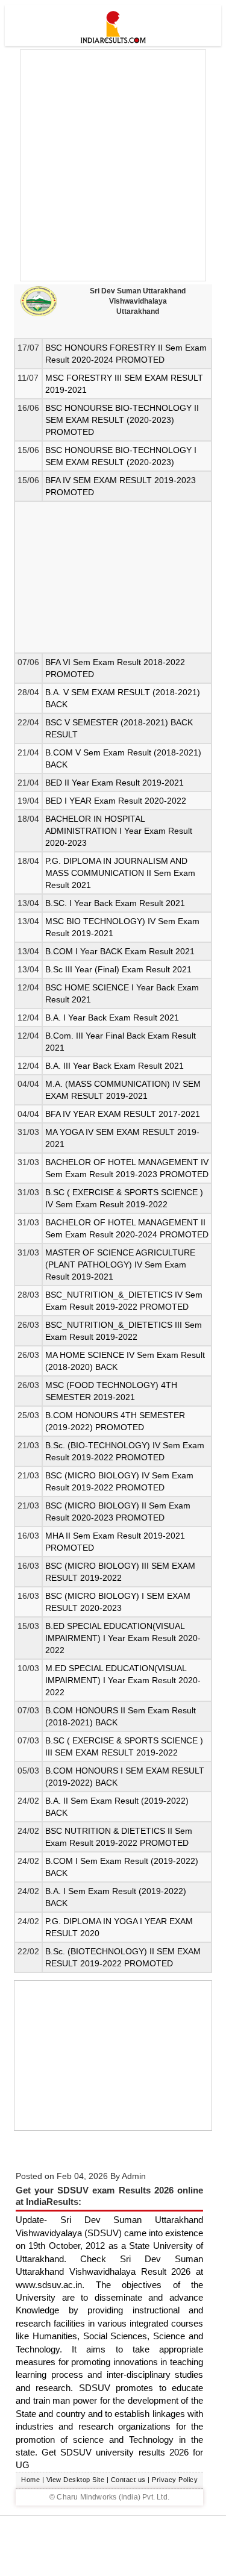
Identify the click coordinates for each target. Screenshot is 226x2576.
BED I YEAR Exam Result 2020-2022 (116, 801)
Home (30, 2480)
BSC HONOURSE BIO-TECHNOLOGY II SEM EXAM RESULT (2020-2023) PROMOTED (122, 420)
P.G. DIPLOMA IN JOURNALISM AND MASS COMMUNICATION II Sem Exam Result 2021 (120, 873)
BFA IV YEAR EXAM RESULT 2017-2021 (123, 1114)
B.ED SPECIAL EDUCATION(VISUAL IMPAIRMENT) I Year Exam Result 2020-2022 (123, 1638)
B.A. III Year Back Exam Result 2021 (115, 1066)
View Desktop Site (76, 2480)
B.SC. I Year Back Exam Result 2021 (115, 903)
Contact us (128, 2480)
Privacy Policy (175, 2480)
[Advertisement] (113, 165)
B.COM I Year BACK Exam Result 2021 (120, 951)
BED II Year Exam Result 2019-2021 (115, 783)
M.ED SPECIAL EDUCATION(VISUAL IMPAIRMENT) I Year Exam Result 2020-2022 (123, 1680)
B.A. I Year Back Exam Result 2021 (112, 1018)
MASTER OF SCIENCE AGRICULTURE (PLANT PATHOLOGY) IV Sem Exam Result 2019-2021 (120, 1265)
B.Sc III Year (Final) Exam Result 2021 (118, 969)
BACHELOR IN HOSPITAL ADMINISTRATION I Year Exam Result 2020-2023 (119, 831)
